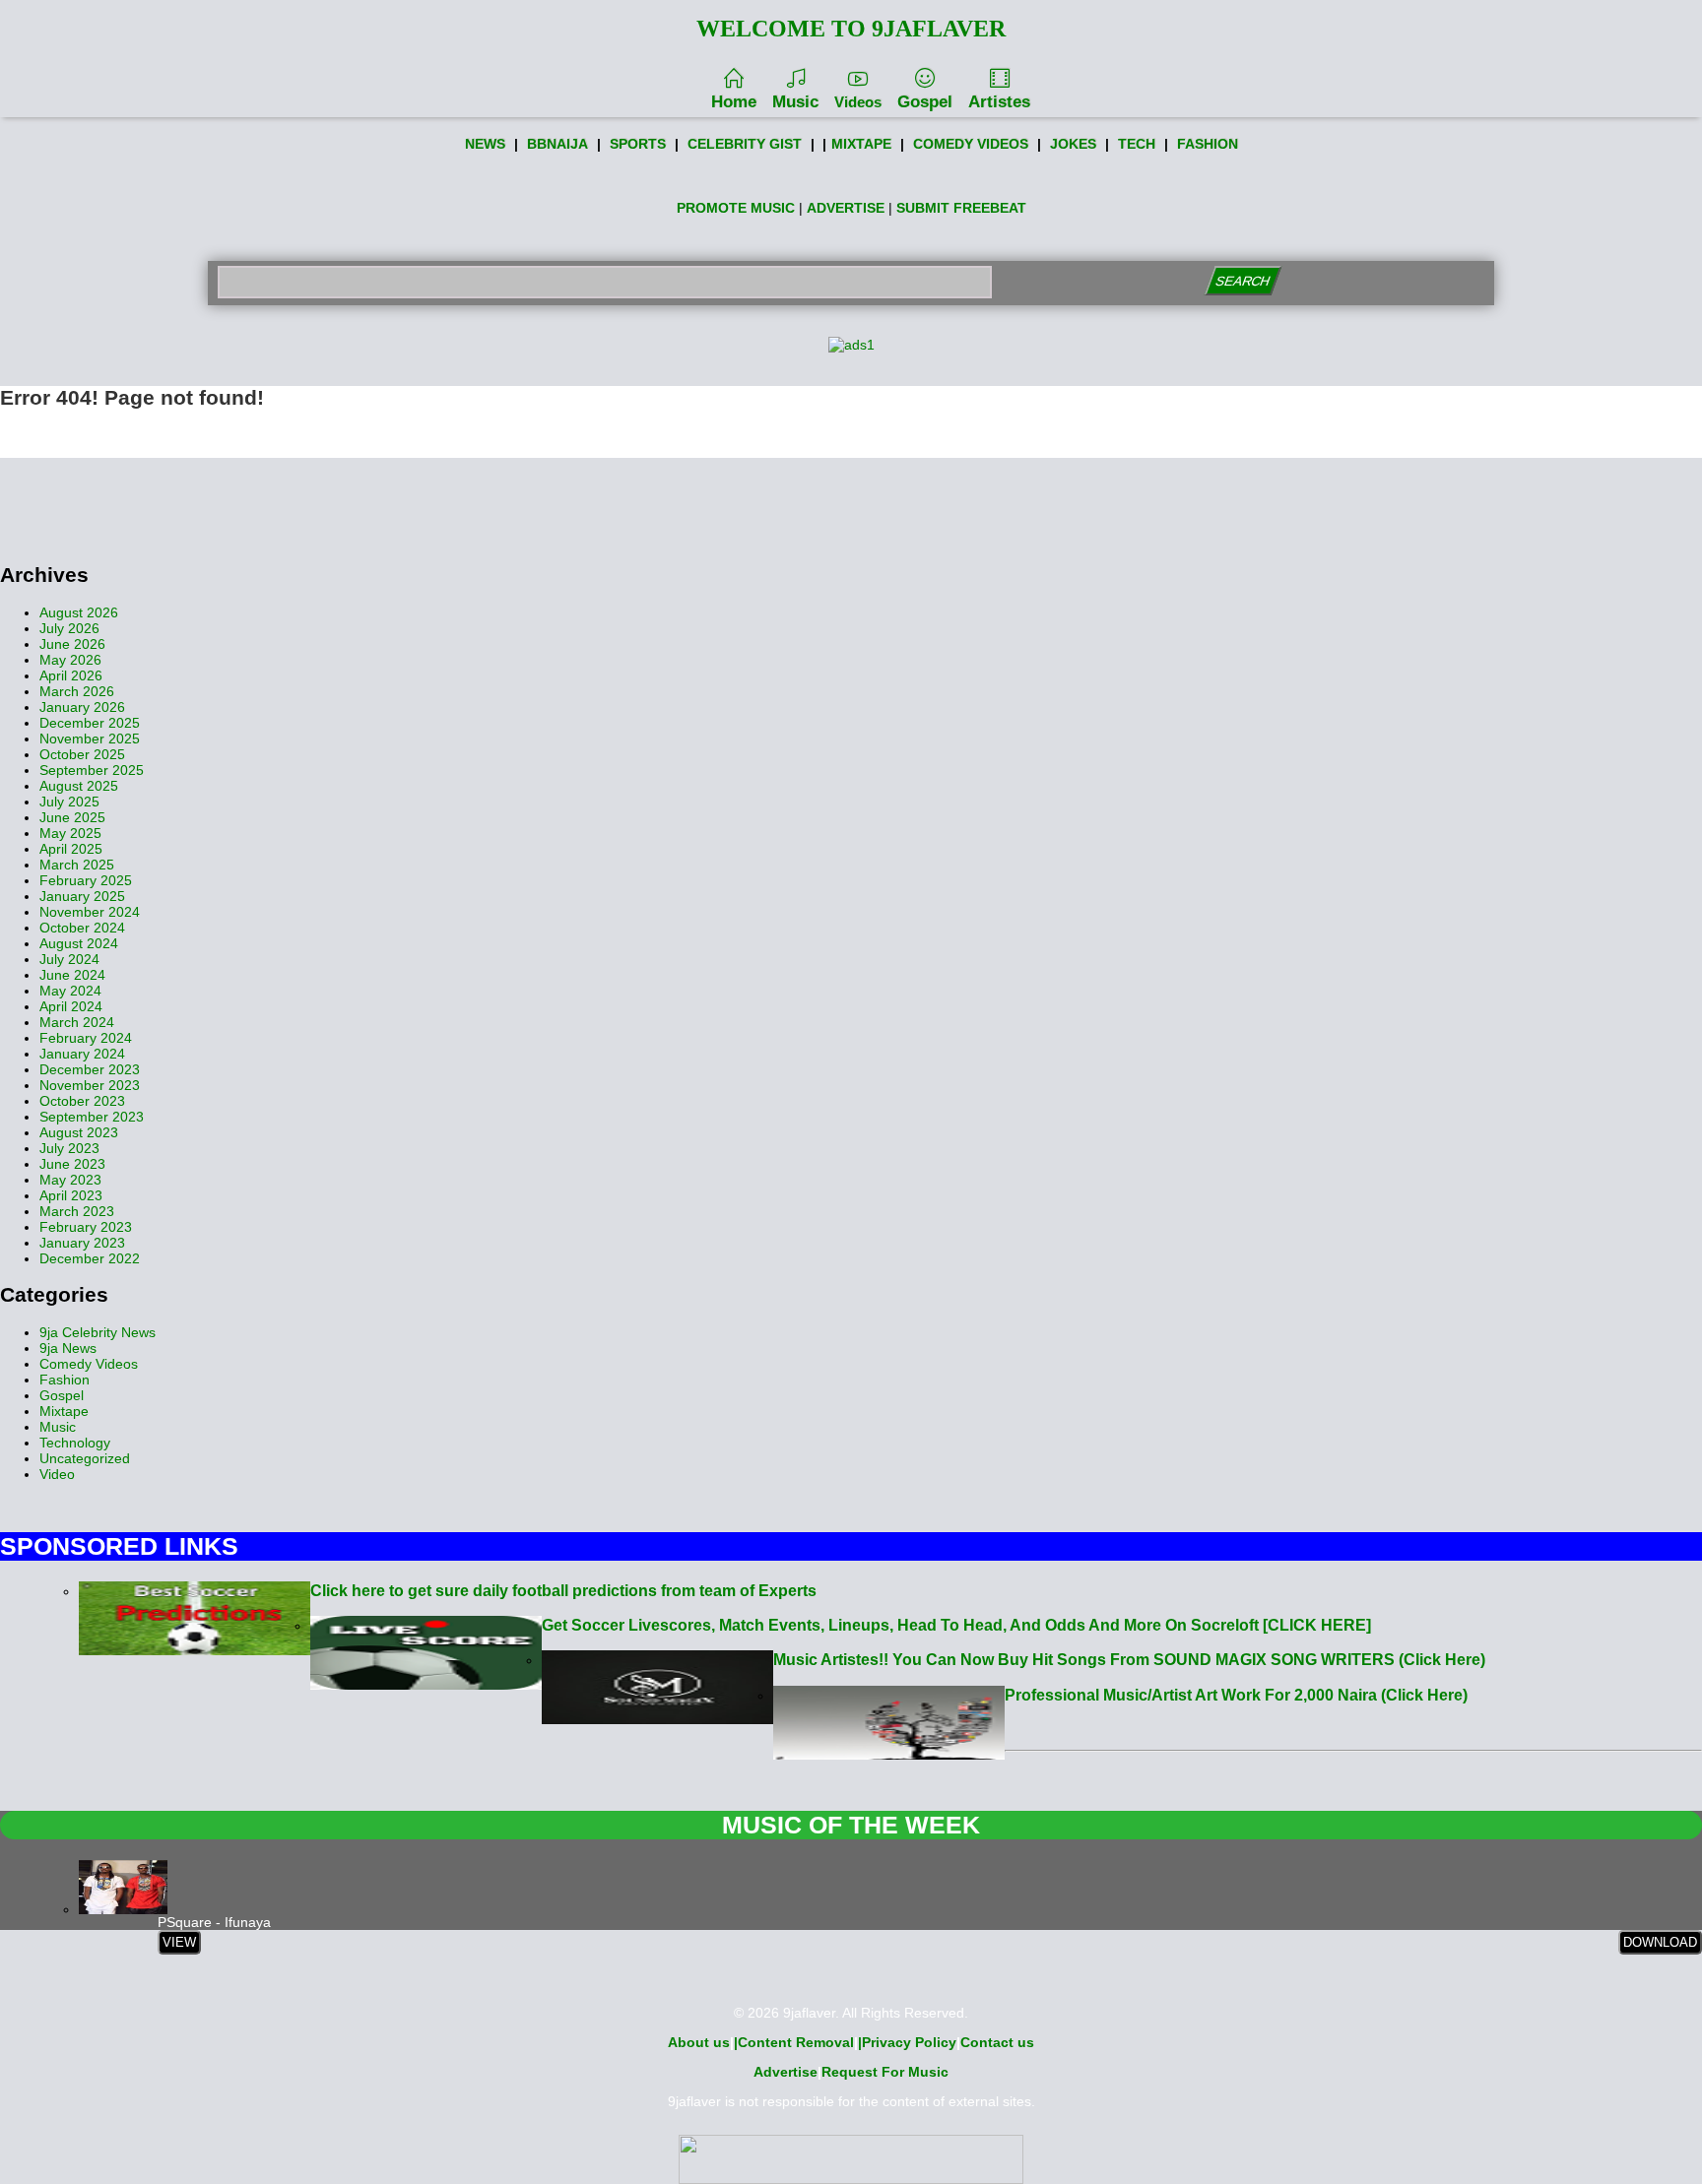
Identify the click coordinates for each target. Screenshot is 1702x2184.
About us (699, 2042)
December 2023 (90, 1069)
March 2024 (77, 1022)
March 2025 (77, 865)
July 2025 (69, 802)
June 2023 (72, 1164)
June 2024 (72, 975)
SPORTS (638, 144)
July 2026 (69, 628)
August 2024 (79, 943)
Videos (858, 102)
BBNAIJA (557, 144)
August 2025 (79, 786)
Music (795, 102)
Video (57, 1474)
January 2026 (82, 707)
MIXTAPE (861, 144)
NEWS (485, 144)
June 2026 (72, 644)
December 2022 (90, 1258)
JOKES (1073, 144)
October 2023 (82, 1101)
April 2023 (71, 1195)
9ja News (68, 1348)
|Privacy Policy (907, 2042)
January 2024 (82, 1054)
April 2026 (71, 675)
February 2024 (86, 1038)
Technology (75, 1443)
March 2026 (77, 691)
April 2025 (71, 849)
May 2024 (70, 991)
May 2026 (70, 660)
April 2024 (71, 1006)
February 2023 (86, 1227)
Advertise (786, 2072)
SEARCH (1243, 281)
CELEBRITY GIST (745, 144)
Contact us (997, 2042)
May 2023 (70, 1180)
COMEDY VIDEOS (971, 144)
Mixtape (64, 1411)
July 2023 (69, 1148)
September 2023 (92, 1117)
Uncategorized (85, 1458)
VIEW (179, 1942)
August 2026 (79, 612)
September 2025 (92, 770)
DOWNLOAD (1660, 1942)
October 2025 (82, 754)
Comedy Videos (89, 1364)
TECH (1137, 144)
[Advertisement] (851, 502)
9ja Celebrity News (98, 1332)
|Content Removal (794, 2042)
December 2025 (90, 723)
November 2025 (90, 739)
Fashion (65, 1380)
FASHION (1208, 144)
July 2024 (69, 959)
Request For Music (885, 2072)
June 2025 (72, 817)
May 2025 (70, 833)
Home (734, 102)
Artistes (999, 102)
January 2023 (82, 1243)
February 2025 (86, 880)
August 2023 (79, 1132)
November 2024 (90, 912)
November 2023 (90, 1085)
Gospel (925, 102)
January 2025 (82, 896)
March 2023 (77, 1211)
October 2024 (82, 928)
